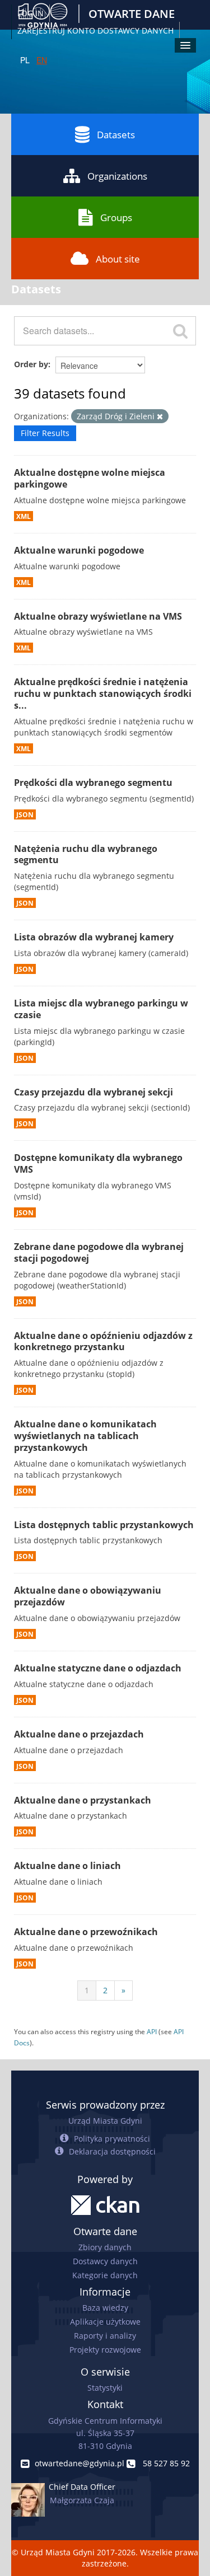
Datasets (116, 135)
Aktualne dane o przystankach (83, 1800)
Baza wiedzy (105, 2308)
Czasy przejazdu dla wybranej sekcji (94, 1092)
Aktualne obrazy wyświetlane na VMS (98, 616)
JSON (25, 814)
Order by (31, 364)
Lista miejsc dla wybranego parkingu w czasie (101, 1009)
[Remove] (160, 417)
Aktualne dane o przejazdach (79, 1734)
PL (25, 60)
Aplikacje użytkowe (105, 2322)
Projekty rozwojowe (105, 2350)
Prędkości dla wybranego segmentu (93, 783)
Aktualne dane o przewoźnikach (86, 1932)
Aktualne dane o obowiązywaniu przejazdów (88, 1596)
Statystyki (105, 2388)
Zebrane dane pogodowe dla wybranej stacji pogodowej (99, 1252)
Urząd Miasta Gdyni (105, 2121)
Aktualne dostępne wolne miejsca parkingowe (90, 478)
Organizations (117, 176)
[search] (180, 331)
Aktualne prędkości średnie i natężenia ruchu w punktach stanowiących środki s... (103, 694)
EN (42, 60)
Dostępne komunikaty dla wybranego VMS (98, 1163)
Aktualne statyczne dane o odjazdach (98, 1668)
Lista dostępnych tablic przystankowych (104, 1525)
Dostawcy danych (105, 2261)
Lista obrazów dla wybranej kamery (94, 937)
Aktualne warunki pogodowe (79, 550)
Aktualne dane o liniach (67, 1866)
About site (118, 259)
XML (24, 516)
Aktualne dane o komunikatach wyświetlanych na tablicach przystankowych (85, 1436)
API (152, 2031)
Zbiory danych (105, 2247)
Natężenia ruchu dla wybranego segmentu (86, 854)
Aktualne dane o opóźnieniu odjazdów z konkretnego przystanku (103, 1341)
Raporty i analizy (105, 2336)
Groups (116, 217)
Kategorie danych (105, 2275)
